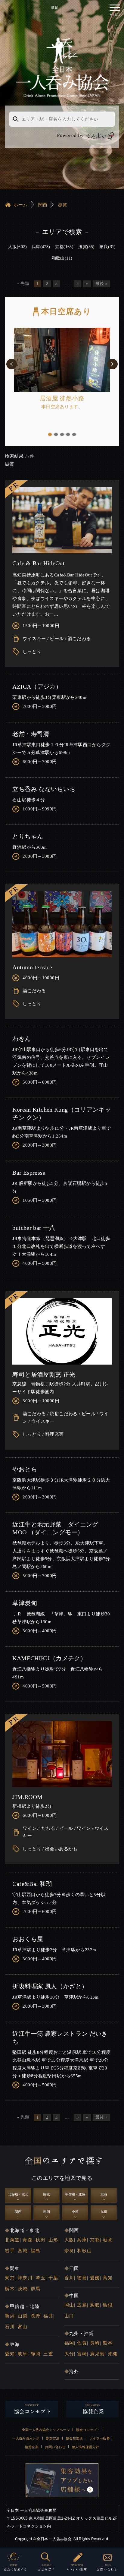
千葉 (53, 2278)
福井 (48, 2316)
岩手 (10, 2251)
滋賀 (62, 205)
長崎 (95, 2343)
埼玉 (40, 2278)
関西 (43, 205)
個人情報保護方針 (86, 2447)
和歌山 (84, 2251)
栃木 (10, 2289)
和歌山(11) (62, 258)
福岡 (69, 2343)
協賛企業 (32, 2447)
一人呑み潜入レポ (26, 2438)
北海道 (12, 2240)
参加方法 (53, 2438)
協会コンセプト (88, 2430)
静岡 (36, 2354)
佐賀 (82, 2343)
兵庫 (82, 2240)
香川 (69, 2278)
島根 (108, 2305)
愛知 (10, 2354)
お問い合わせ (55, 2447)
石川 (10, 2327)
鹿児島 (97, 2354)
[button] (12, 364)
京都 (95, 2240)
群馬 (36, 2289)
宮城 (23, 2251)
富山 (23, 2327)
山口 (69, 2316)
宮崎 (82, 2354)
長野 (36, 2316)
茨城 (23, 2289)
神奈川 (25, 2278)
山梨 (23, 2316)
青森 (28, 2240)
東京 (10, 2278)
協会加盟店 (74, 2438)
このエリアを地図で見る (62, 2178)
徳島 (82, 2278)
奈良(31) (107, 247)
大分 (69, 2354)
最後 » (101, 284)
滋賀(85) (86, 247)
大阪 (69, 2240)
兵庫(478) (41, 247)
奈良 (69, 2251)
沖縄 (113, 2354)
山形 (53, 2240)
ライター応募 (100, 2438)
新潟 (10, 2316)
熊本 (108, 2343)
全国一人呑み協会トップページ (46, 2430)
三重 (48, 2354)
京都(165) (64, 247)
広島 (82, 2305)
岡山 (69, 2305)
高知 (108, 2278)
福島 (36, 2251)
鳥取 (95, 2305)
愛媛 (95, 2278)
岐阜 (23, 2354)
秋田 (40, 2240)
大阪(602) (17, 247)
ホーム (20, 205)
